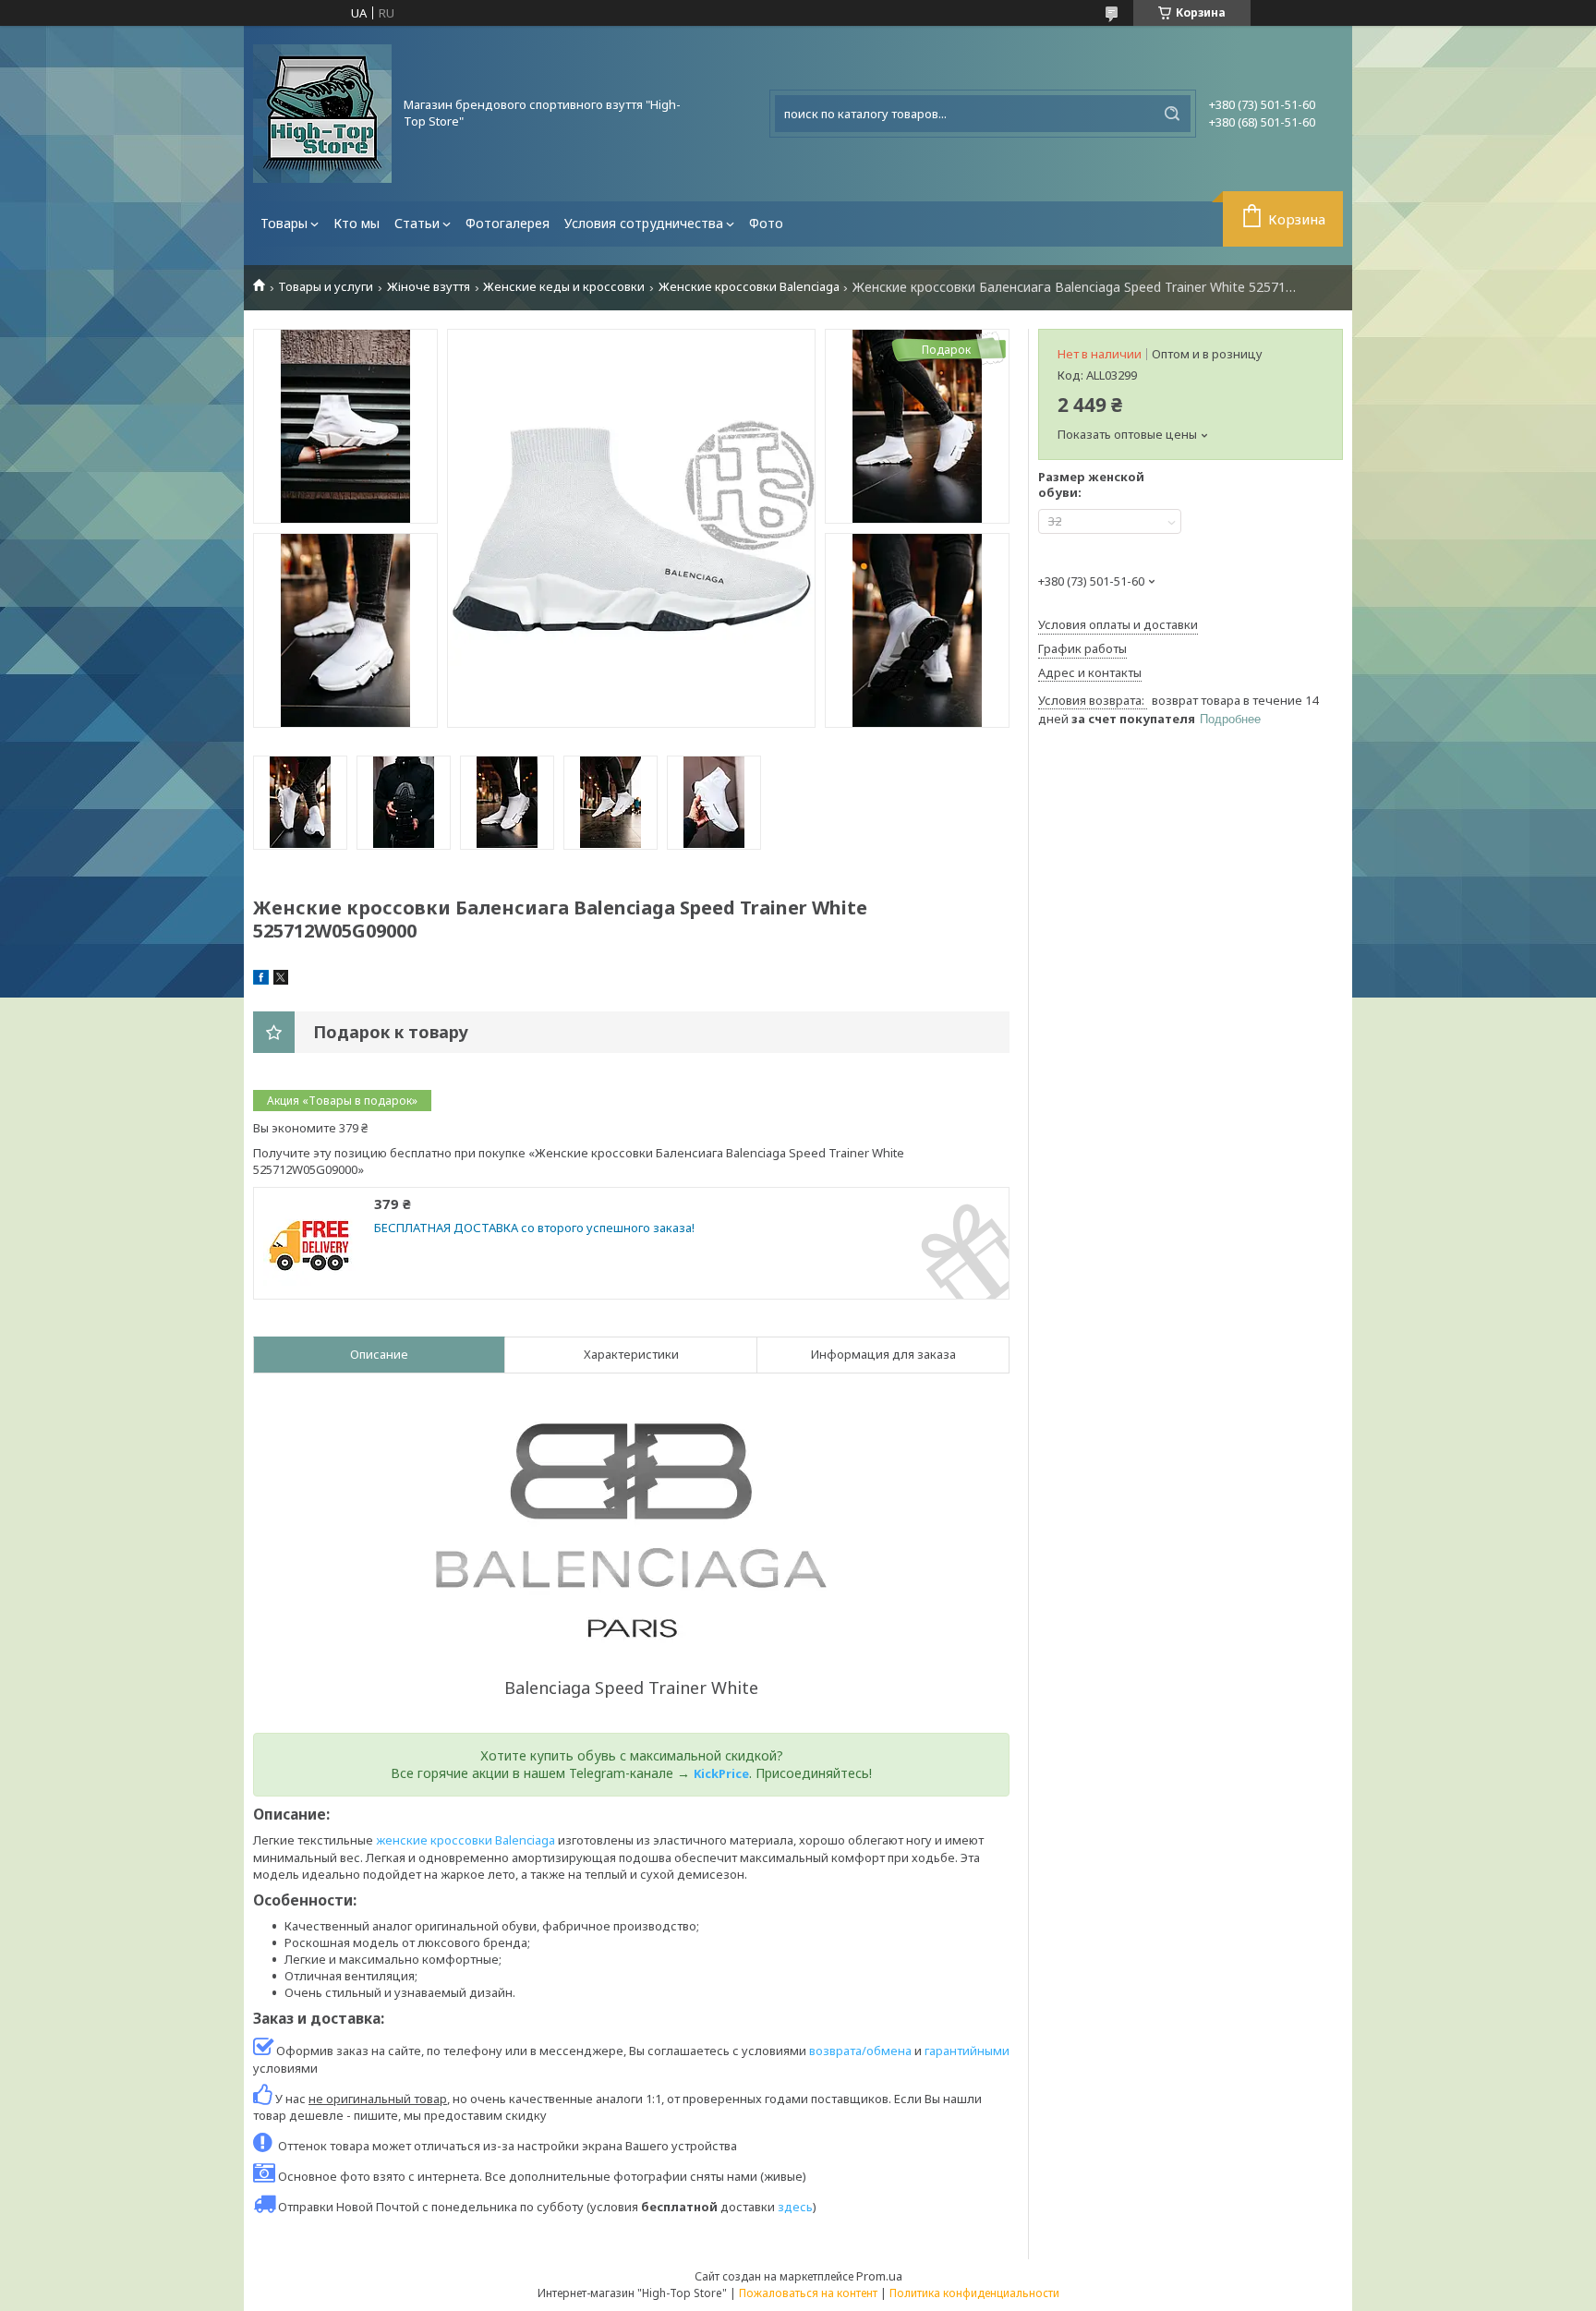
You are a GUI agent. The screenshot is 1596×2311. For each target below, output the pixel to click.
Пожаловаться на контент (808, 2293)
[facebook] (261, 980)
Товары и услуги (326, 287)
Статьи (417, 223)
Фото (766, 223)
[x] (281, 980)
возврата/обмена (860, 2051)
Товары (284, 223)
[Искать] (1172, 114)
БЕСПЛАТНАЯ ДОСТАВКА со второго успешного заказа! (534, 1228)
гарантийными (967, 2051)
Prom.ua (879, 2276)
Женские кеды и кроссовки (564, 287)
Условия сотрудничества (644, 223)
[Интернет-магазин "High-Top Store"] (322, 114)
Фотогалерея (508, 223)
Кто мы (357, 223)
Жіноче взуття (429, 287)
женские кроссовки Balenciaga (465, 1840)
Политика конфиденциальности (974, 2293)
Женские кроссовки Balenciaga (749, 287)
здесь (795, 2207)
